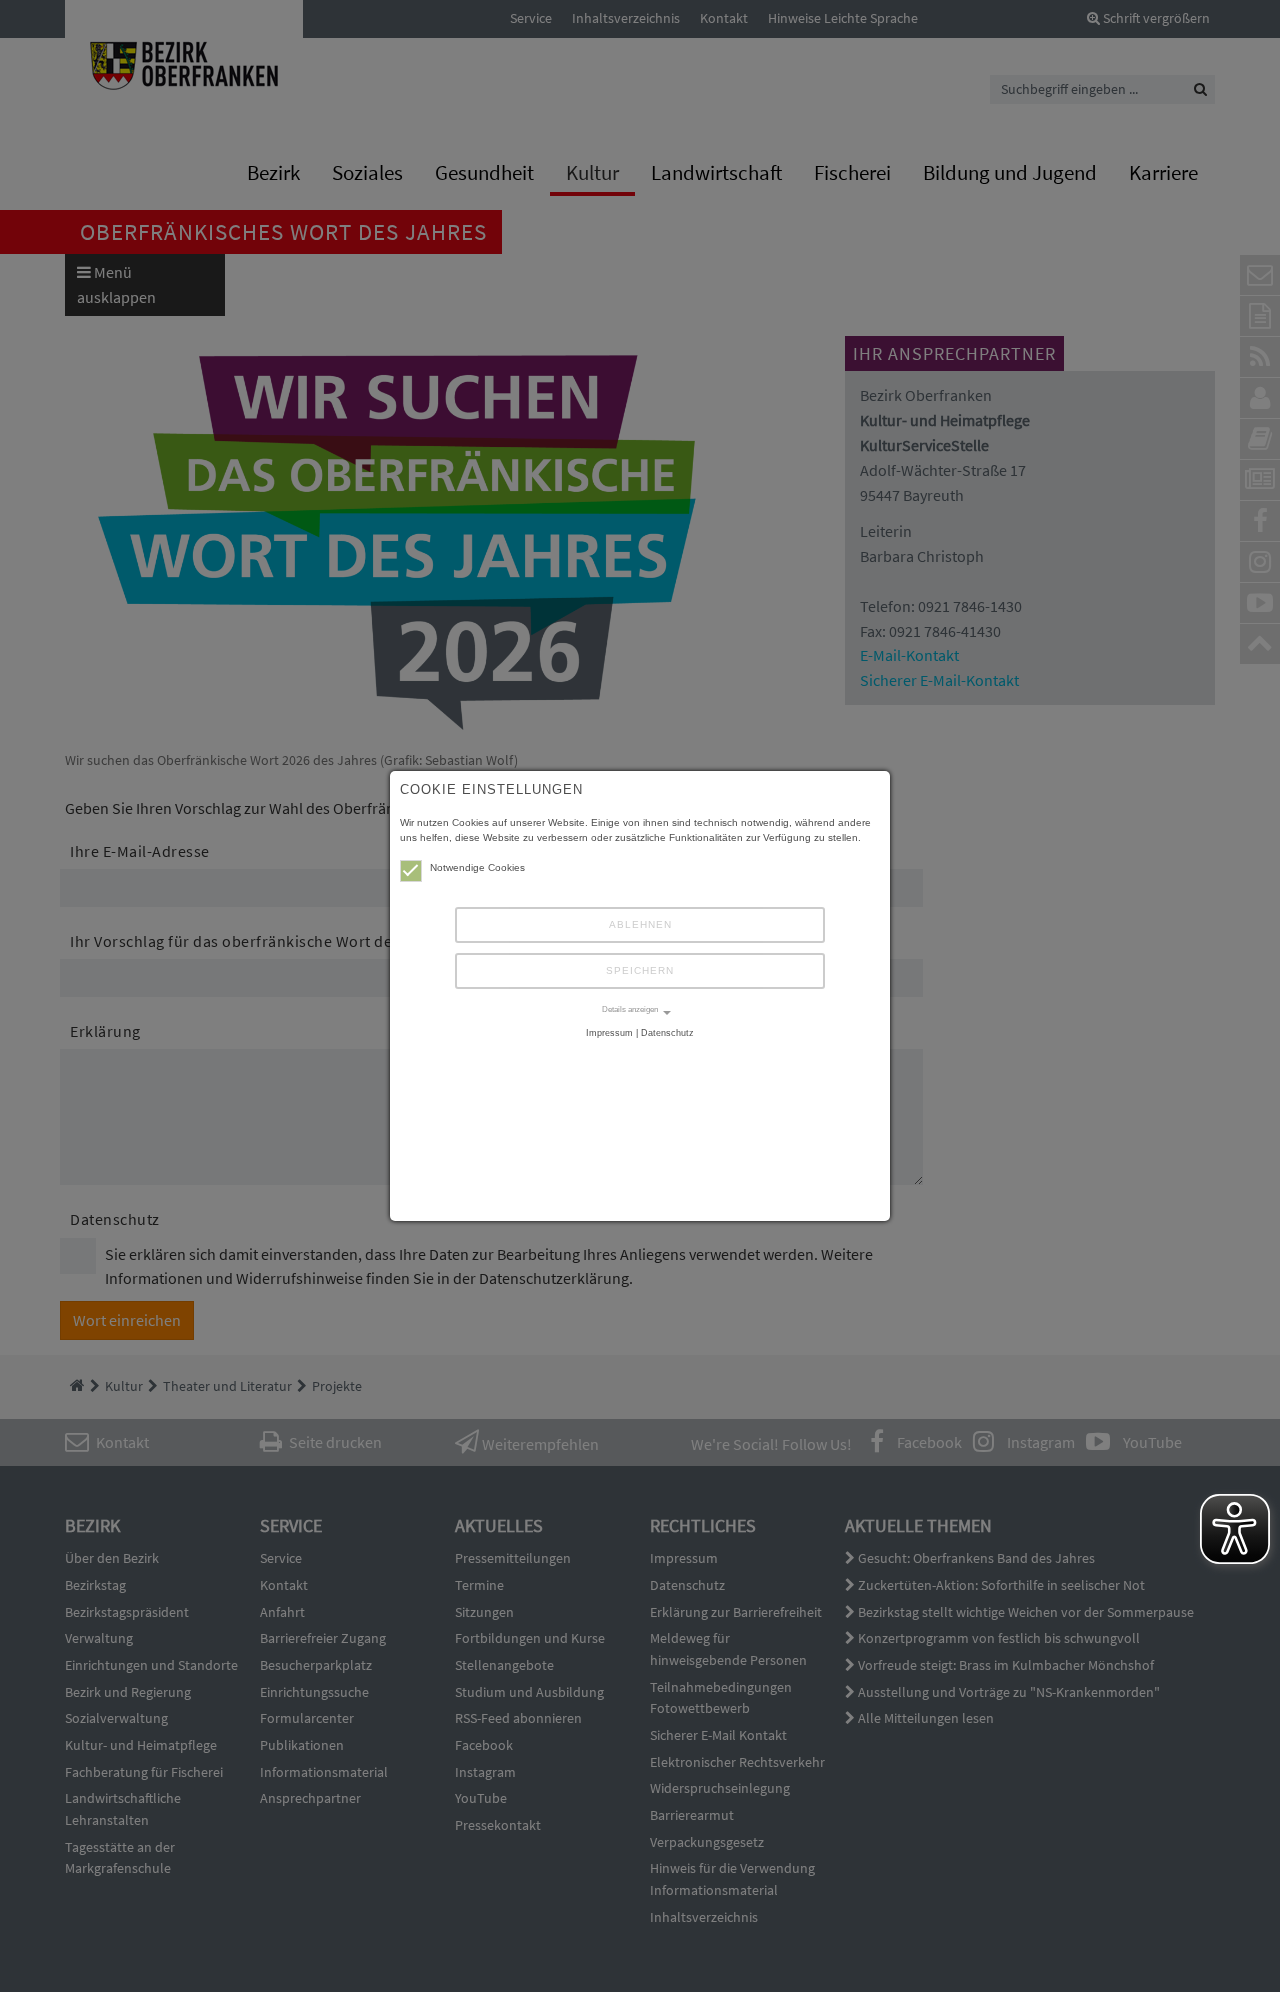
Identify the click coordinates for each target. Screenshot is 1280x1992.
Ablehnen (640, 924)
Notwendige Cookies (477, 867)
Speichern (640, 970)
